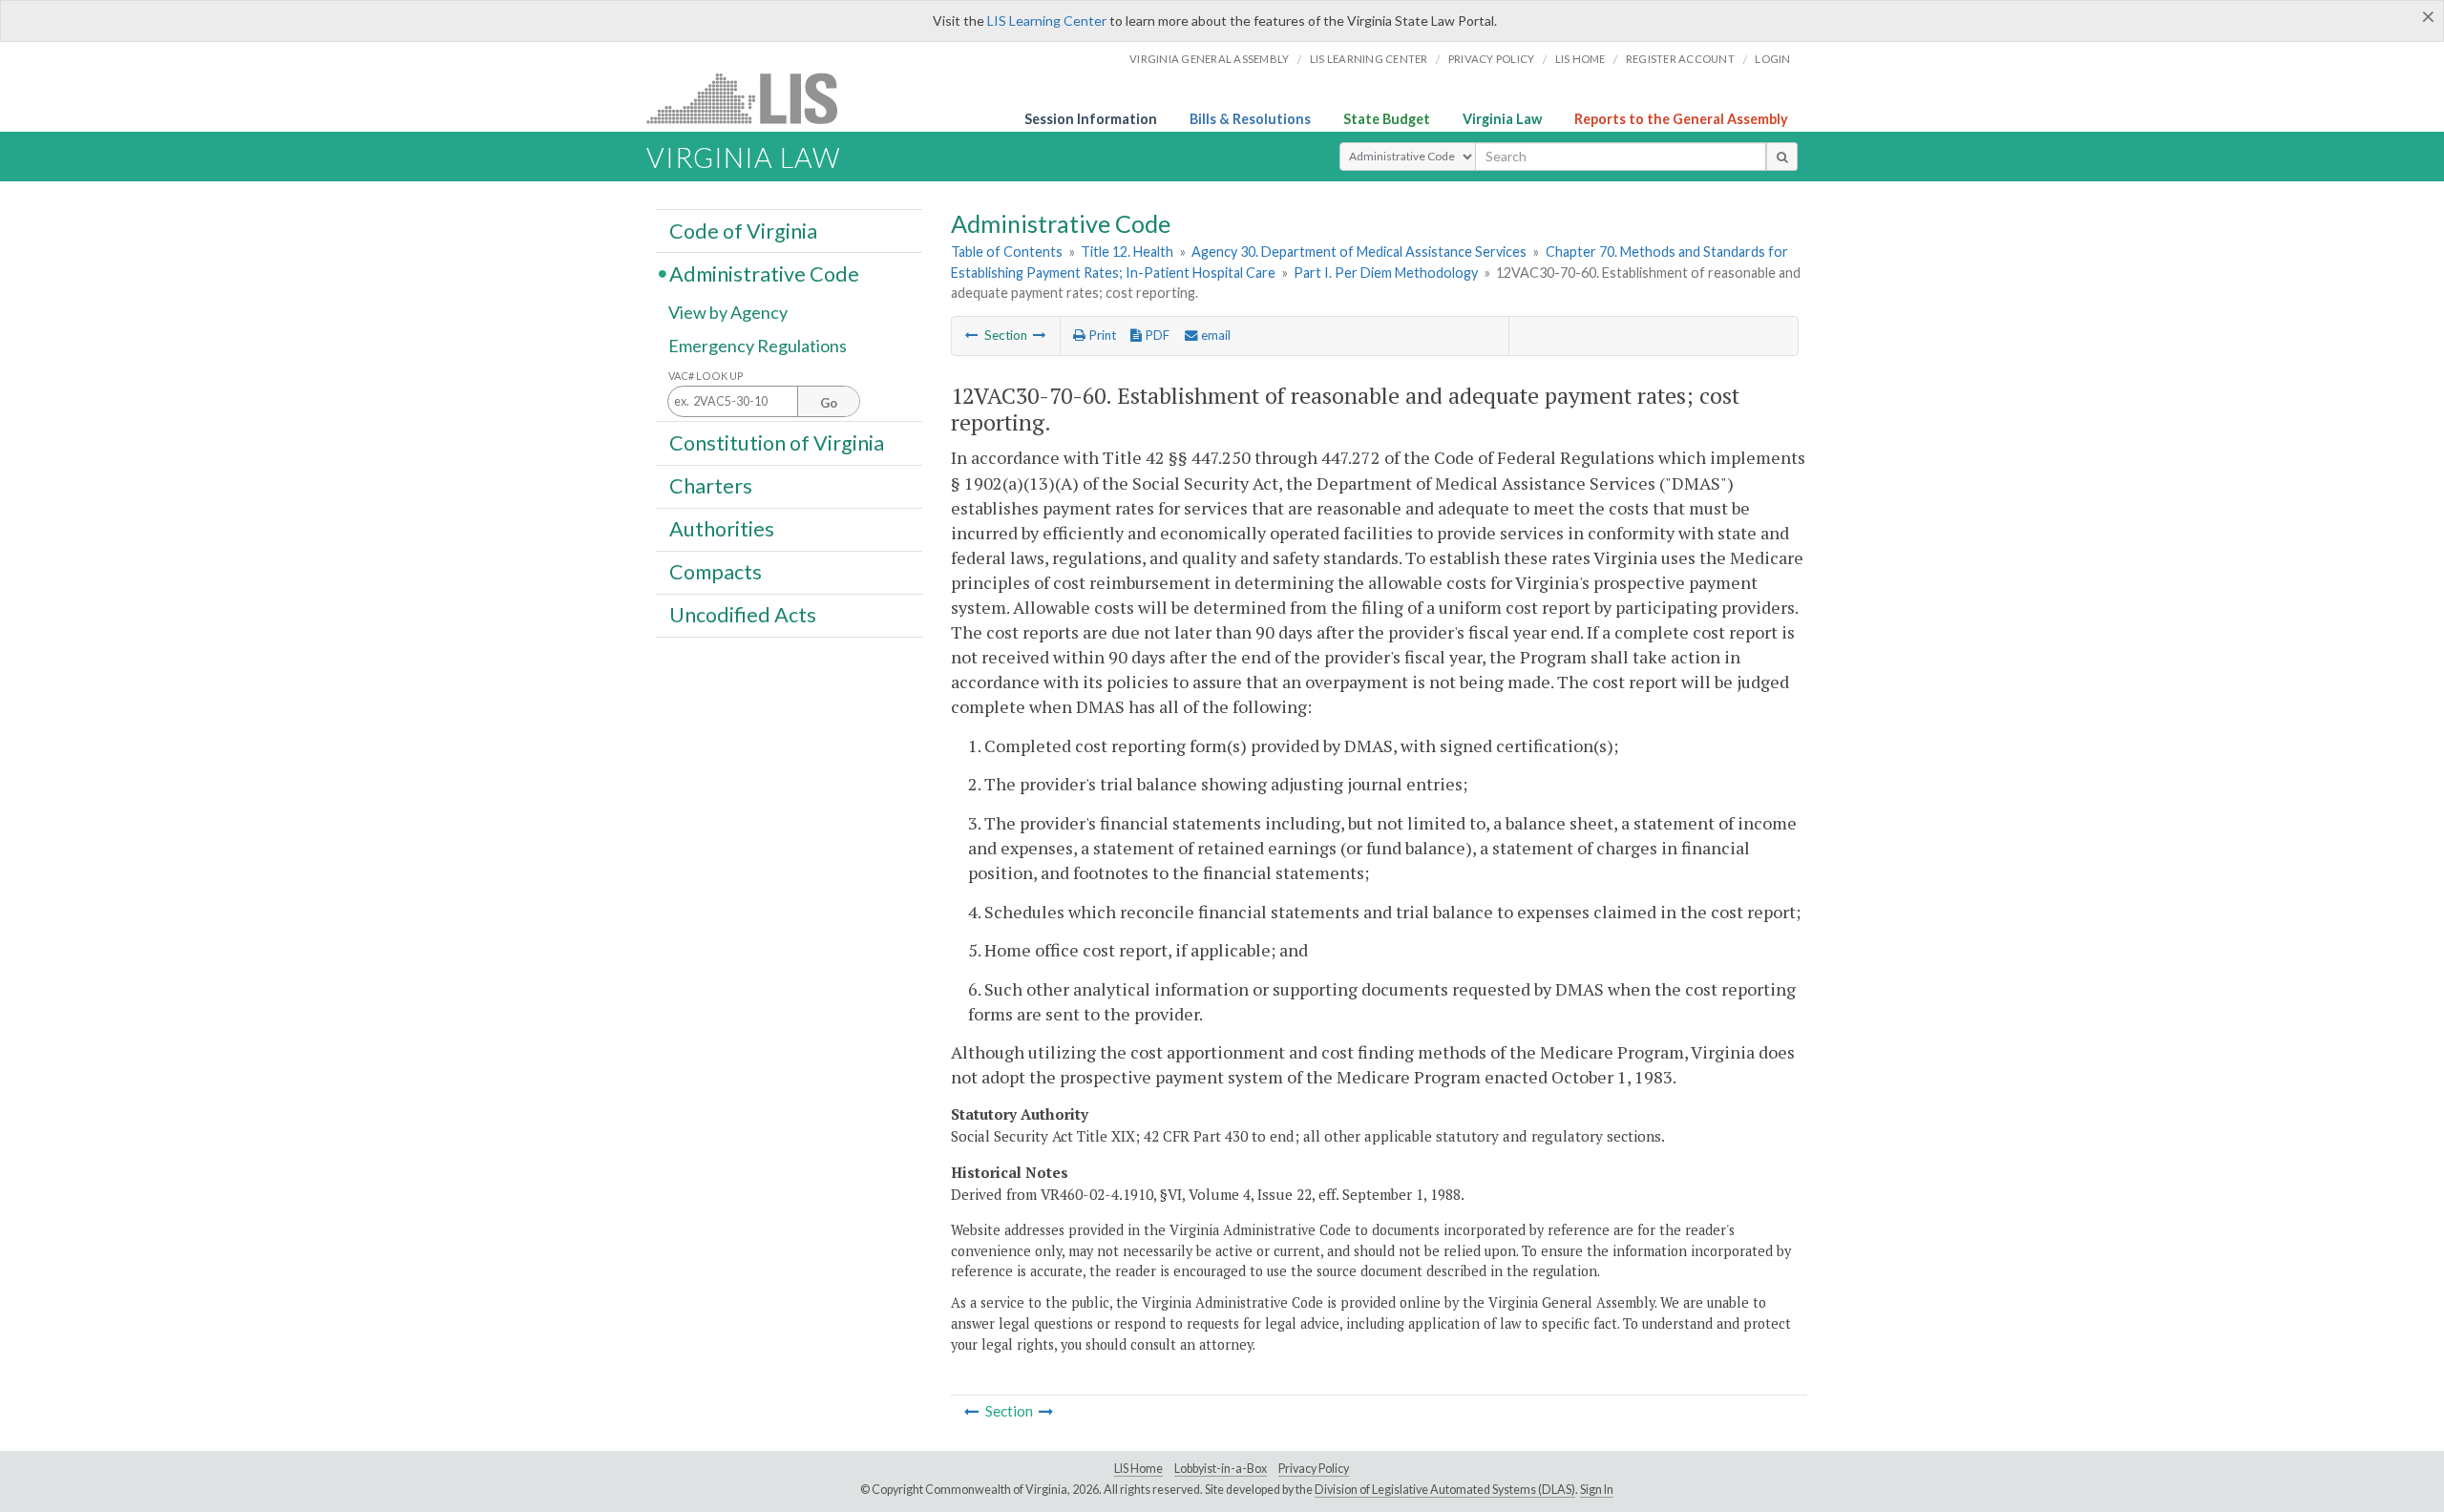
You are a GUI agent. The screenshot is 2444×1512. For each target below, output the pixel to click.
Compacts (716, 572)
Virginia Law (1502, 119)
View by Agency (728, 312)
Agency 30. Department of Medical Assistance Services (1359, 252)
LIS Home (1138, 1469)
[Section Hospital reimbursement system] (972, 335)
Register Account (1680, 59)
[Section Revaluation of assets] (1040, 335)
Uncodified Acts (743, 615)
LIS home (1580, 59)
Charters (711, 486)
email (1214, 335)
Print (1101, 335)
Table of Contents (1007, 252)
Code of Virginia (743, 230)
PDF (1156, 335)
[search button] (1782, 157)
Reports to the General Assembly (1681, 119)
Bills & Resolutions (1250, 119)
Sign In (1597, 1490)
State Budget (1387, 119)
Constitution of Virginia (777, 442)
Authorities (722, 529)
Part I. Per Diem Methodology (1386, 273)
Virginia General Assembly (1209, 59)
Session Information (1091, 119)
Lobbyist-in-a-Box (1221, 1469)
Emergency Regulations (758, 346)
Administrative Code (764, 273)
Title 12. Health (1127, 252)
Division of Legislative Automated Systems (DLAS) (1445, 1490)
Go (829, 403)
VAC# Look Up (706, 376)
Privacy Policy (1492, 59)
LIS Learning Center (1047, 21)
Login (1772, 59)
